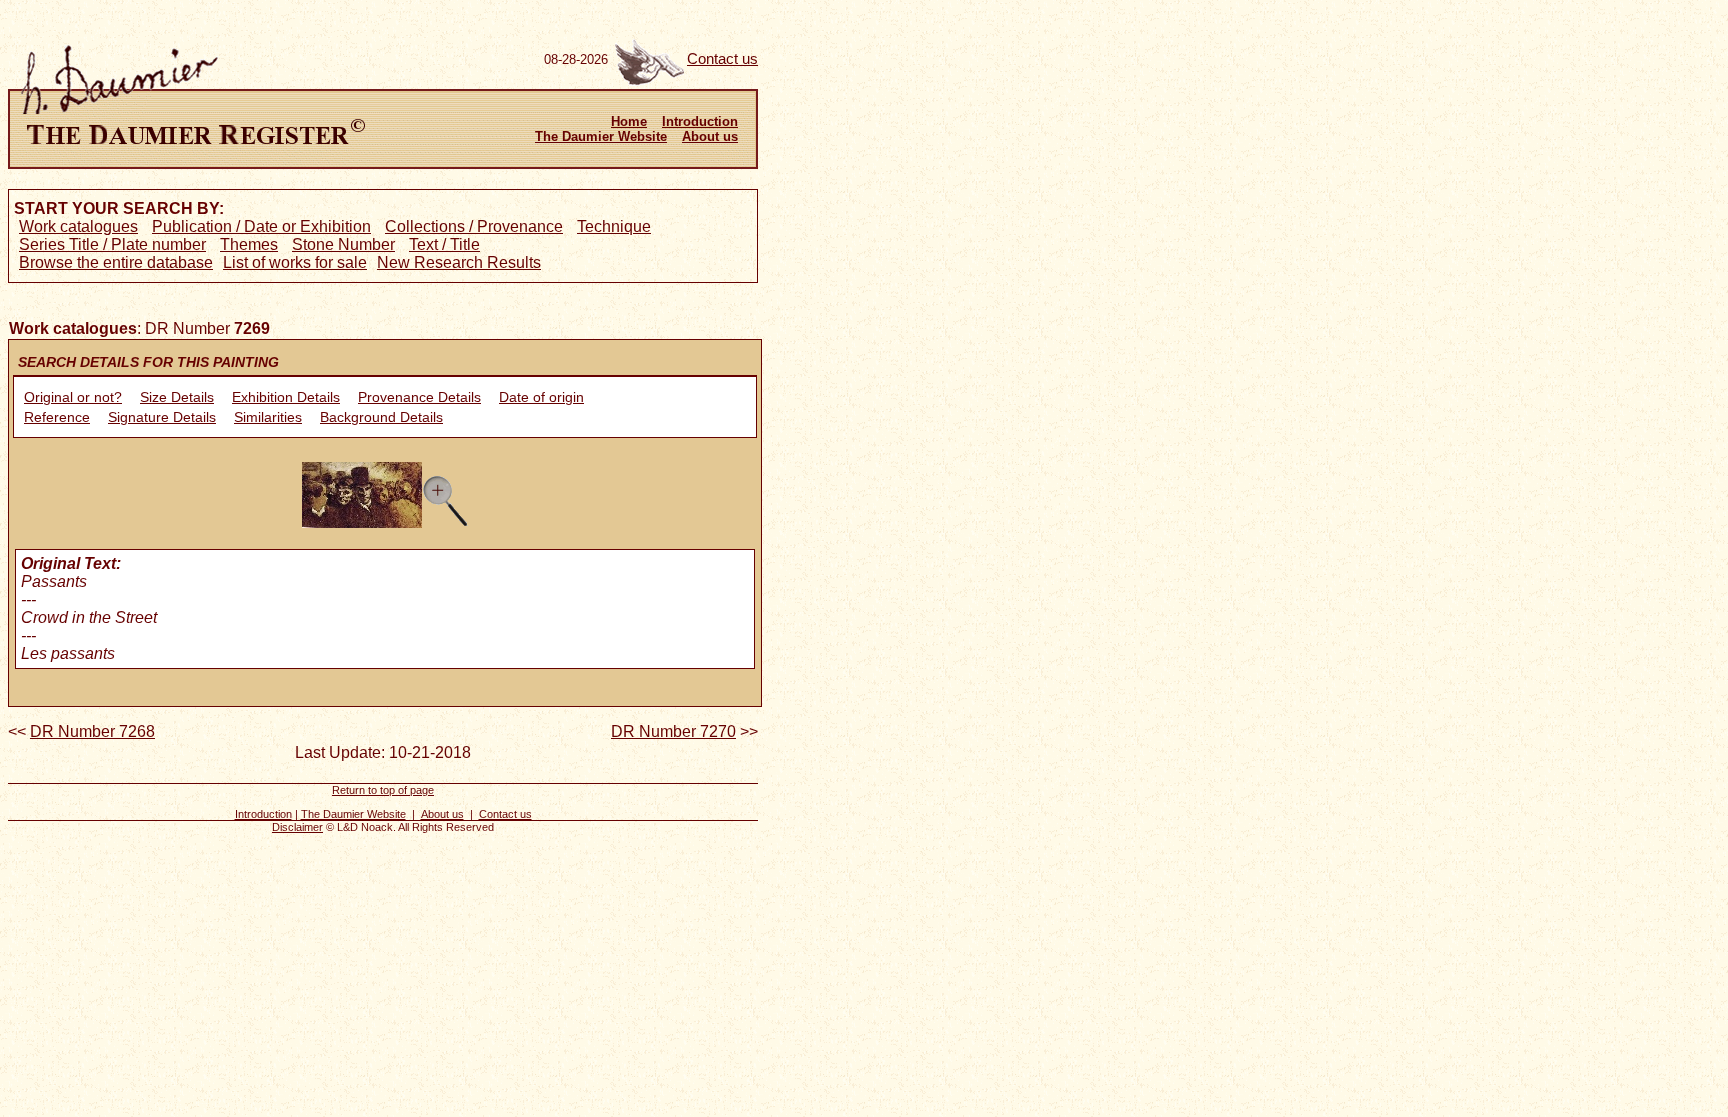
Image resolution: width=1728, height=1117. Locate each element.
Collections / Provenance (474, 226)
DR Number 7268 (92, 731)
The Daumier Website (601, 136)
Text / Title (444, 244)
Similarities (268, 417)
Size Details (177, 397)
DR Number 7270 (673, 731)
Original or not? (73, 397)
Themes (249, 244)
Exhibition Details (286, 397)
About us (710, 136)
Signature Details (162, 417)
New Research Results (459, 262)
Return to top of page (383, 790)
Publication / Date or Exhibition (261, 226)
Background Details (381, 417)
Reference (57, 417)
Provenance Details (419, 397)
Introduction (700, 121)
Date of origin (541, 397)
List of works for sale (295, 262)
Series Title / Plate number (112, 244)
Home (629, 121)
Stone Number (343, 244)
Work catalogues (78, 226)
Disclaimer (297, 827)
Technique (614, 226)
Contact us (722, 59)
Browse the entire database (116, 262)
